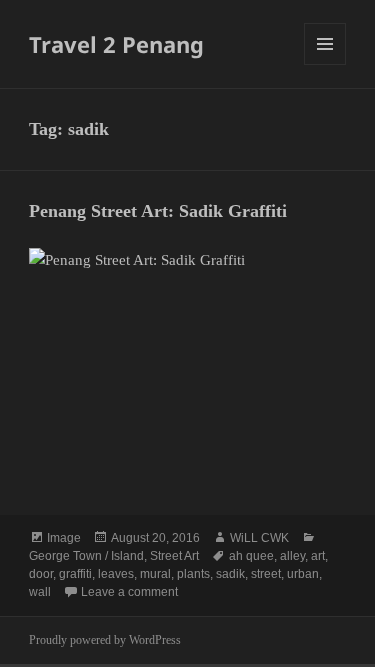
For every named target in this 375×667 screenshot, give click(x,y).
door (41, 574)
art (318, 556)
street (266, 574)
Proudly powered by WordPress (105, 640)
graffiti (75, 574)
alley (292, 556)
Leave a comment (129, 592)
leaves (116, 574)
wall (40, 592)
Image (64, 538)
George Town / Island (86, 556)
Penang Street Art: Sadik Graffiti (158, 211)
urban (303, 574)
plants (193, 574)
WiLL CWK (259, 538)
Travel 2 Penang (116, 44)
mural (155, 574)
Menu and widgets (325, 64)
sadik (230, 574)
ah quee (251, 556)
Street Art (174, 556)
